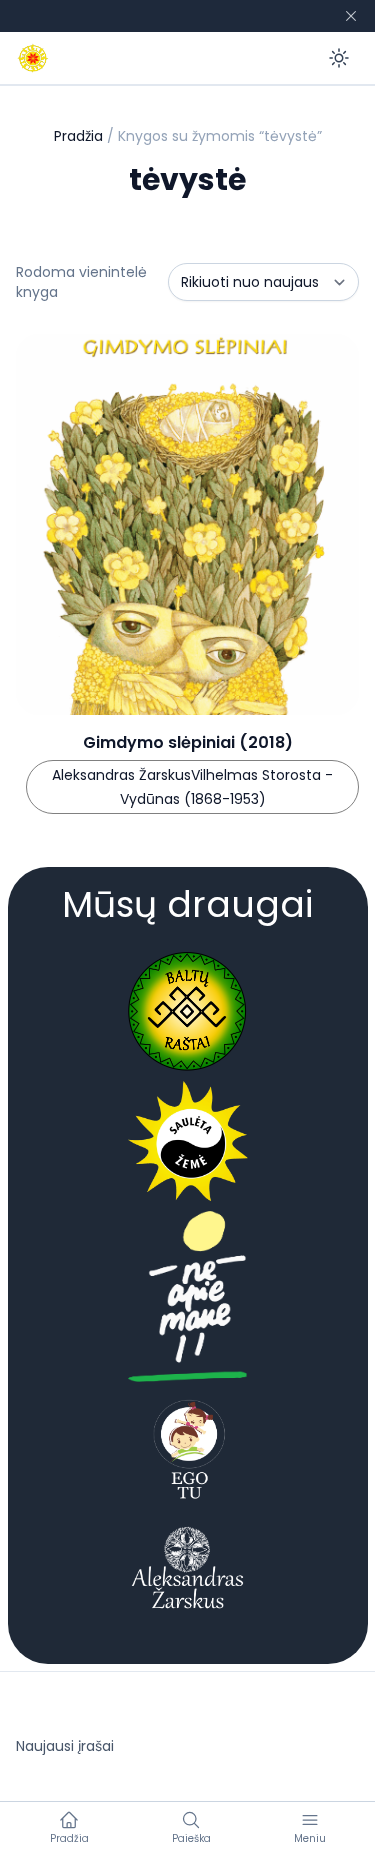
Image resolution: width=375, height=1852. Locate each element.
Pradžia (78, 136)
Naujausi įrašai (65, 1746)
